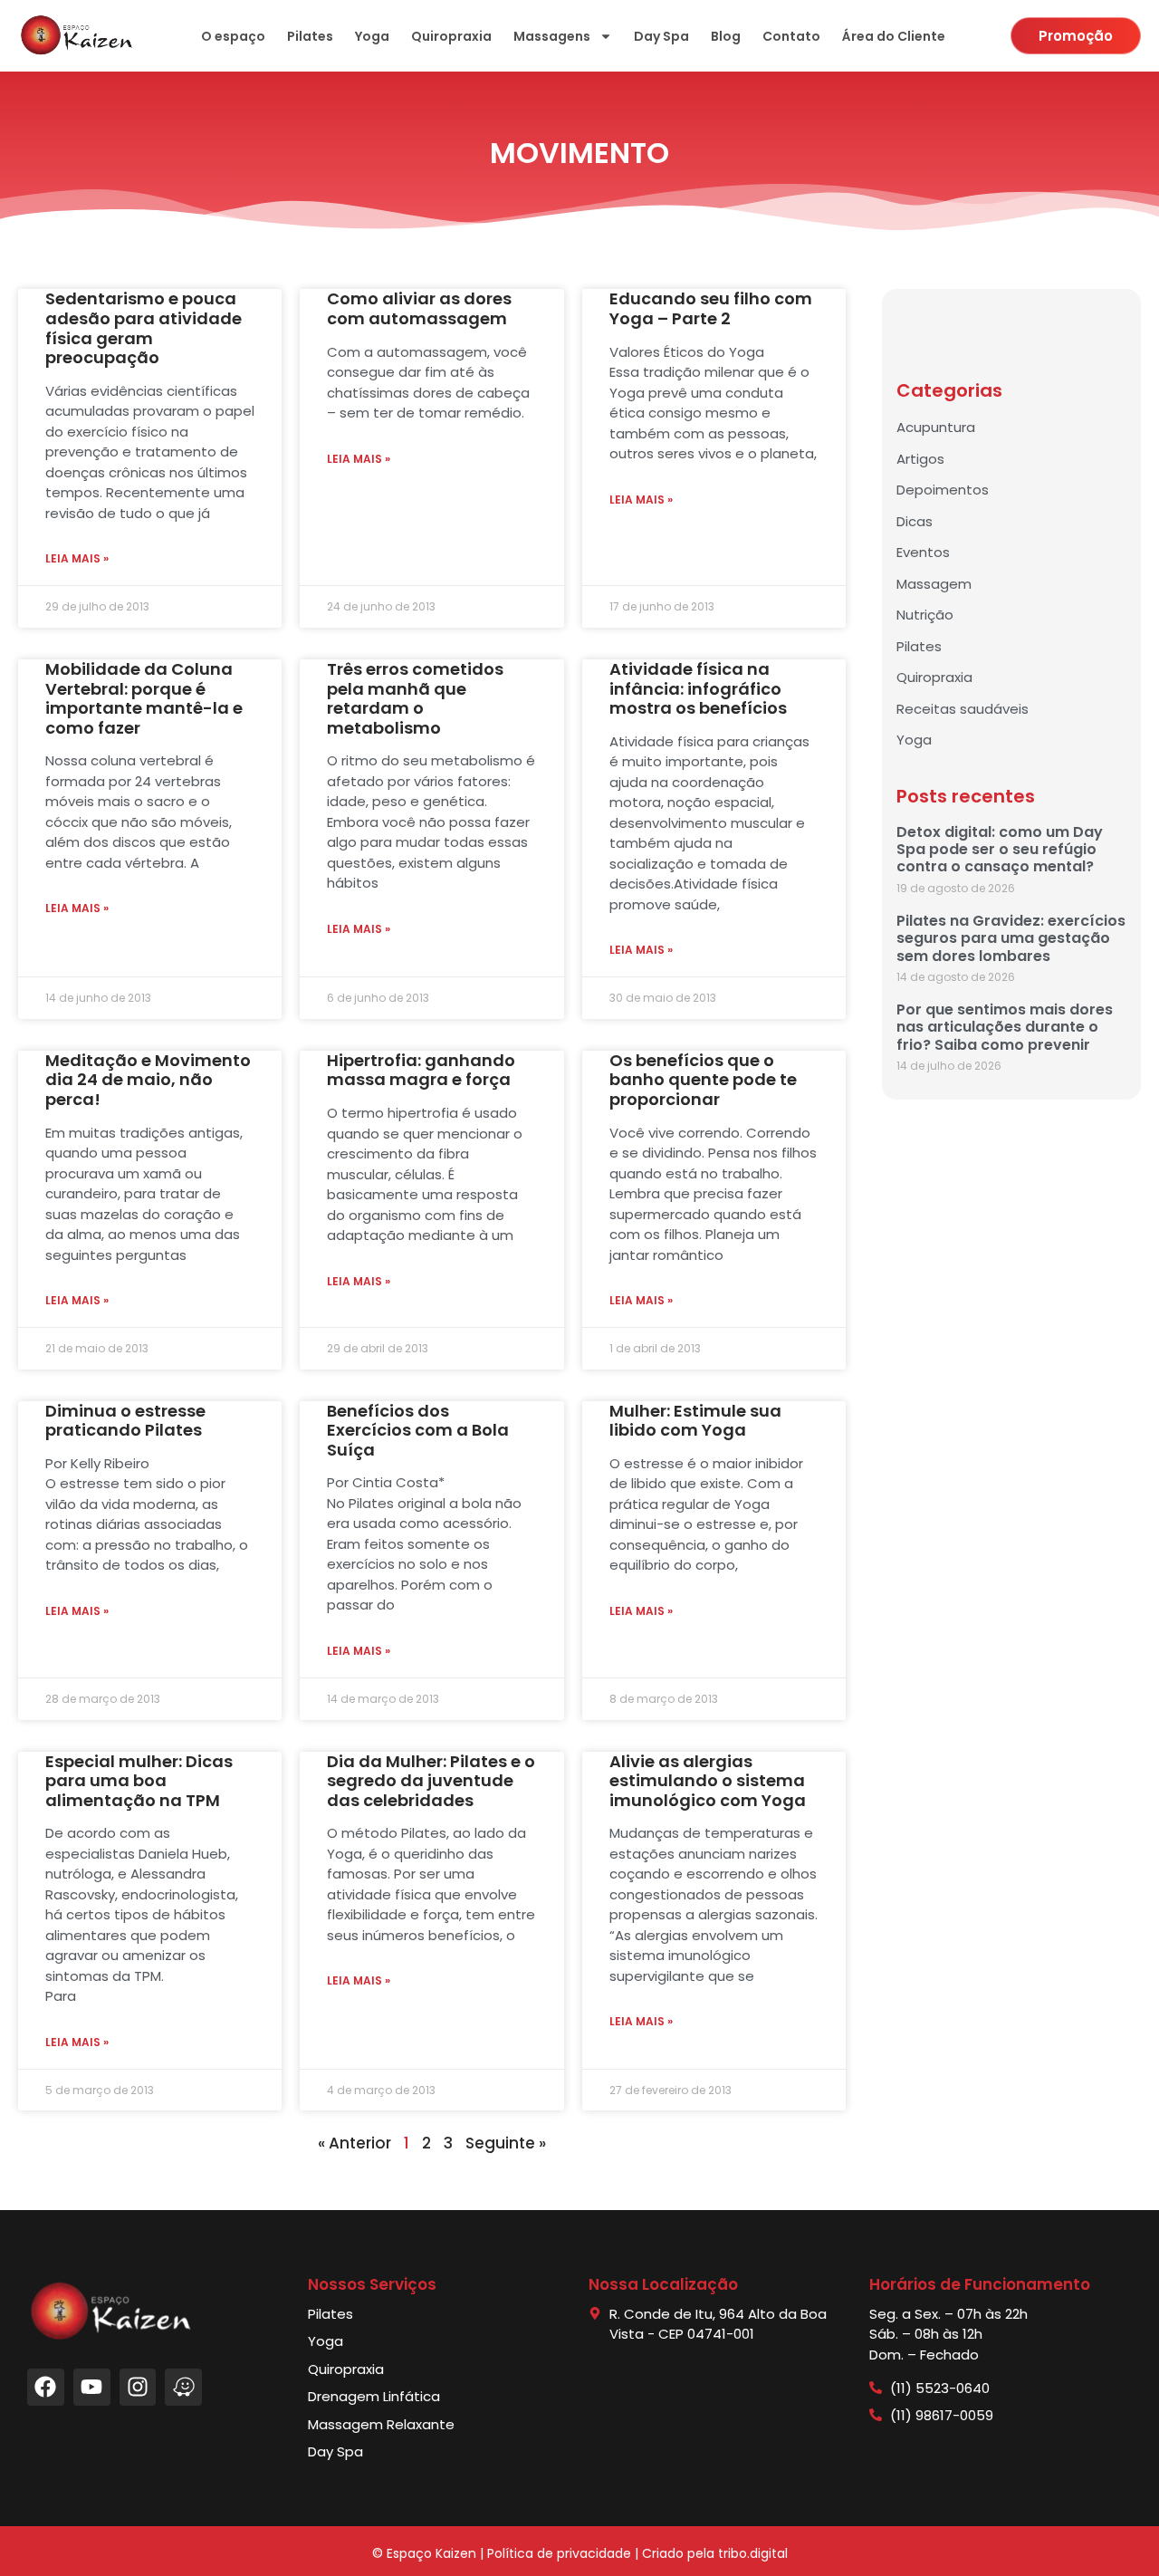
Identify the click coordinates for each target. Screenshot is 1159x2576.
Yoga (372, 36)
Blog (726, 36)
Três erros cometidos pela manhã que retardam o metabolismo (415, 698)
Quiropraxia (451, 36)
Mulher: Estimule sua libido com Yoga (695, 1421)
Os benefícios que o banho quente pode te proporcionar (703, 1080)
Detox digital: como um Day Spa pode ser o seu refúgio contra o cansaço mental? (1000, 849)
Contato (791, 36)
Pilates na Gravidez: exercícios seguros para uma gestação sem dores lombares (1011, 938)
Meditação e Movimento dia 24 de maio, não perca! (148, 1080)
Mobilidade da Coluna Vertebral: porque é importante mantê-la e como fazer (144, 698)
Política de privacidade (559, 2553)
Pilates (310, 36)
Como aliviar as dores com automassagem (419, 308)
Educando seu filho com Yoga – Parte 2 (711, 308)
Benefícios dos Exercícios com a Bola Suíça (418, 1430)
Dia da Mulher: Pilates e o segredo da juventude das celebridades (431, 1781)
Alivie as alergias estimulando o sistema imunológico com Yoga (708, 1781)
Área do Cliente (894, 36)
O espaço (233, 36)
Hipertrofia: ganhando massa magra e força (421, 1070)
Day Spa (661, 36)
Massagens (552, 36)
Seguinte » (506, 2143)
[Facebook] (46, 2387)
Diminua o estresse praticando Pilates (125, 1421)
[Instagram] (138, 2387)
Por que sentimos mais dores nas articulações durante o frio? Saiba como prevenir (1005, 1027)
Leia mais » (77, 558)
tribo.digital (753, 2553)
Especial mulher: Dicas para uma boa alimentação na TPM (139, 1781)
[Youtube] (92, 2387)
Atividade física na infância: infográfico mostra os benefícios (698, 688)
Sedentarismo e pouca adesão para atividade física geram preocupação (144, 328)
